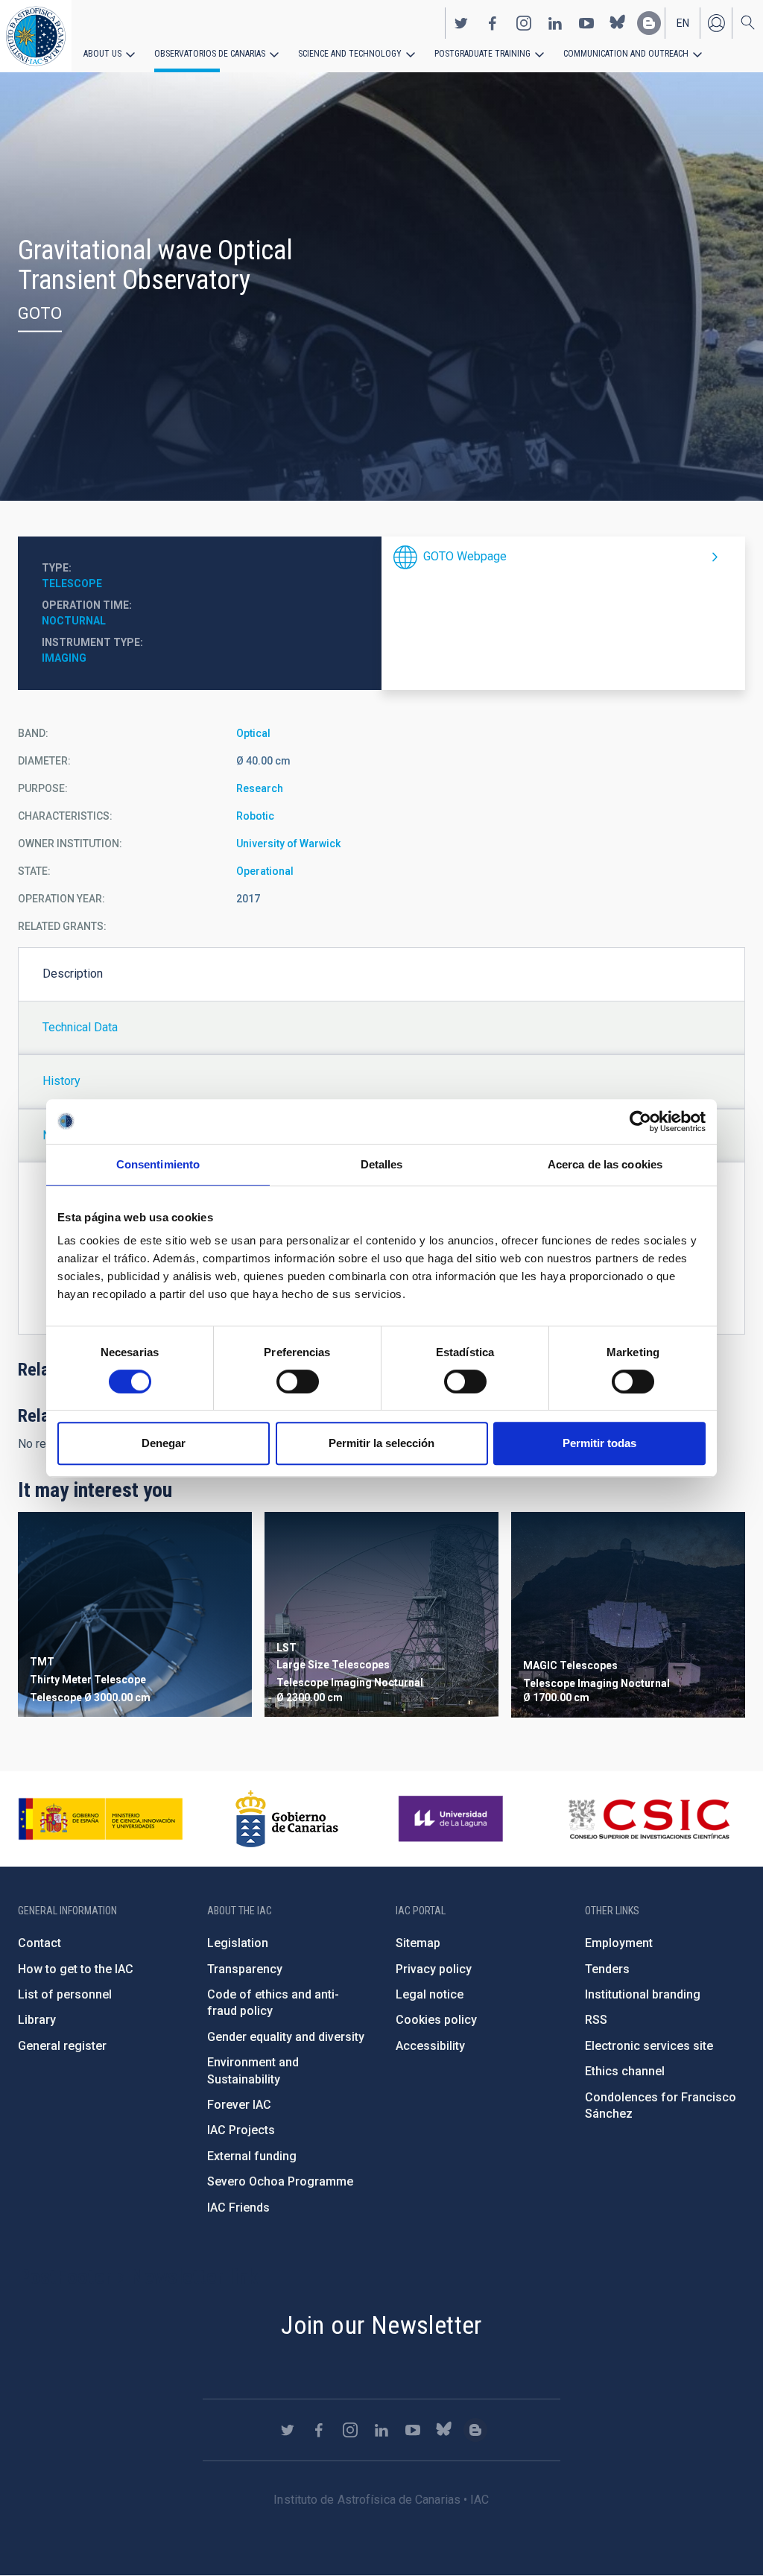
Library (37, 2020)
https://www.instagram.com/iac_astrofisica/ (524, 23)
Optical (253, 733)
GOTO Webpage (465, 556)
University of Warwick (288, 844)
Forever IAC (239, 2105)
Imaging (64, 658)
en (683, 23)
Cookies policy (436, 2020)
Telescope (72, 583)
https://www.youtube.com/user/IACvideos (586, 23)
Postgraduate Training (482, 54)
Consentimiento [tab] (158, 1164)
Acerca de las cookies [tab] (605, 1164)
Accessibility (430, 2046)
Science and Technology (350, 54)
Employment (619, 1943)
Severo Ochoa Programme (280, 2181)
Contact (39, 1943)
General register (62, 2046)
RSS (596, 2020)
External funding (252, 2156)
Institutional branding (643, 1994)
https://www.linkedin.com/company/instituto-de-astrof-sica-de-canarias (555, 23)
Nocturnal (74, 621)
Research (260, 788)
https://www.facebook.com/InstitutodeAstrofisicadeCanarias (493, 23)
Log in (716, 23)
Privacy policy (434, 1969)
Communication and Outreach (626, 54)
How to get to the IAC (76, 1969)
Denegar (164, 1443)
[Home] (36, 36)
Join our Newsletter (381, 2325)
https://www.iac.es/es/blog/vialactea (649, 23)
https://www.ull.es (453, 1819)
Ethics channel (625, 2071)
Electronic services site (649, 2046)
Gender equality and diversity (286, 2037)
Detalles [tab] (382, 1164)
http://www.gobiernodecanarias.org (287, 1819)
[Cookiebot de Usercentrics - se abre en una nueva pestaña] (640, 1121)
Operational (265, 871)
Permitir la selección (381, 1443)
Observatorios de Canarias (210, 54)
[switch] (298, 1382)
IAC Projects (241, 2130)
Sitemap (418, 1943)
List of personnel (65, 1994)
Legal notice (430, 1994)
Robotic (255, 816)
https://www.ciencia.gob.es (101, 1819)
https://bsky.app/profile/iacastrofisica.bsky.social (618, 23)
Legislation (238, 1943)
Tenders (607, 1969)
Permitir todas (599, 1443)
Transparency (245, 1969)
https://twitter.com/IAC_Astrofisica (461, 23)
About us (102, 54)
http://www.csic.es (649, 1819)
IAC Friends (238, 2208)
